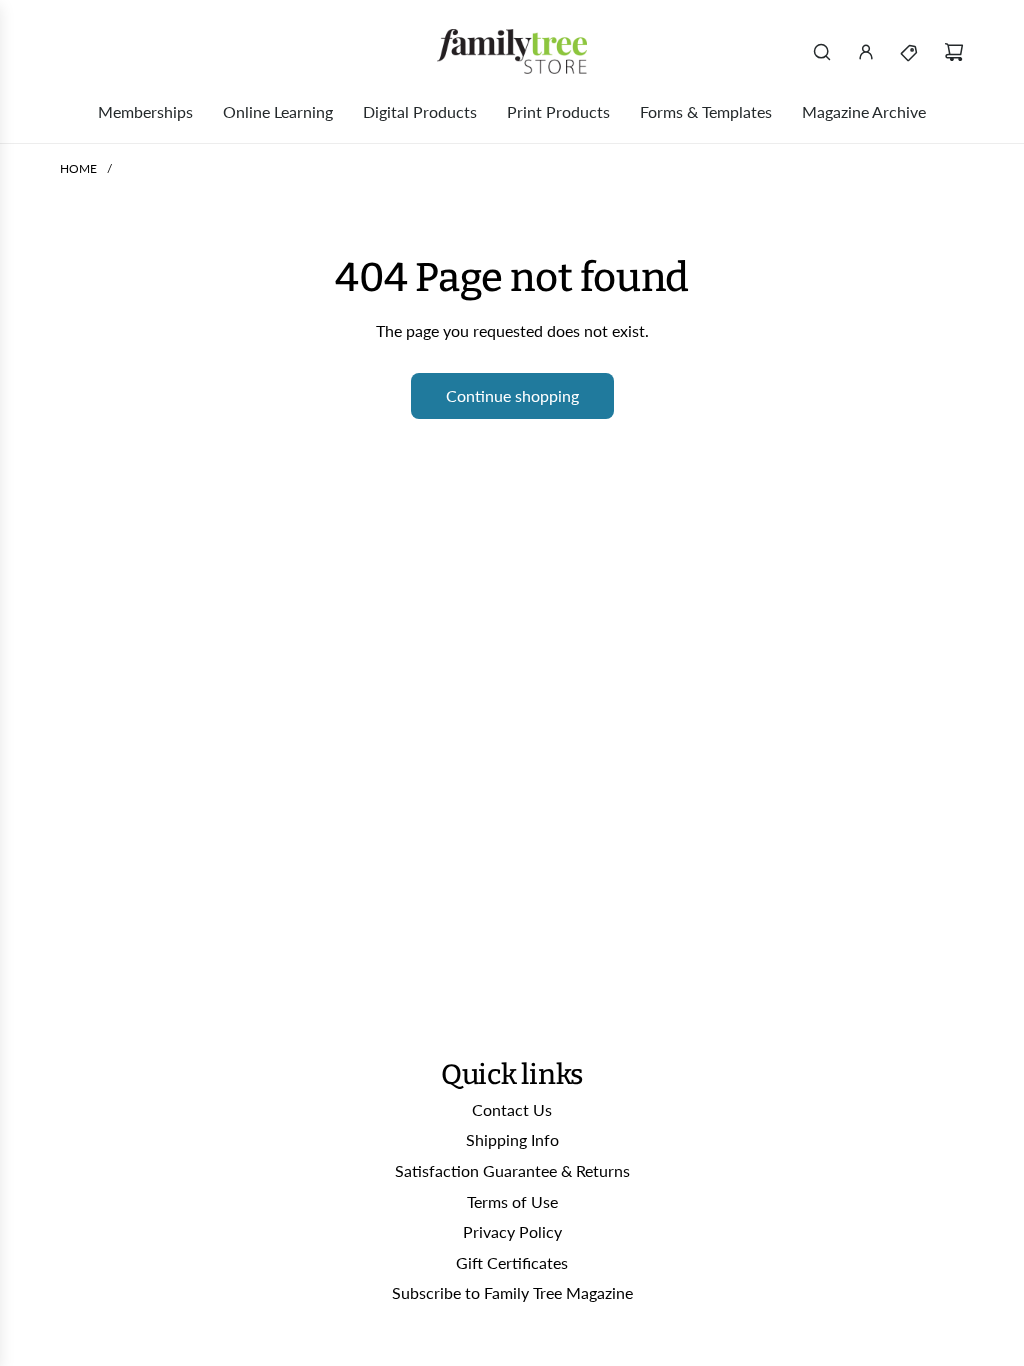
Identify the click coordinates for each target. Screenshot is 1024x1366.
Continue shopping (512, 395)
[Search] (822, 52)
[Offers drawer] (910, 52)
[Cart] (954, 52)
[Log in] (866, 52)
